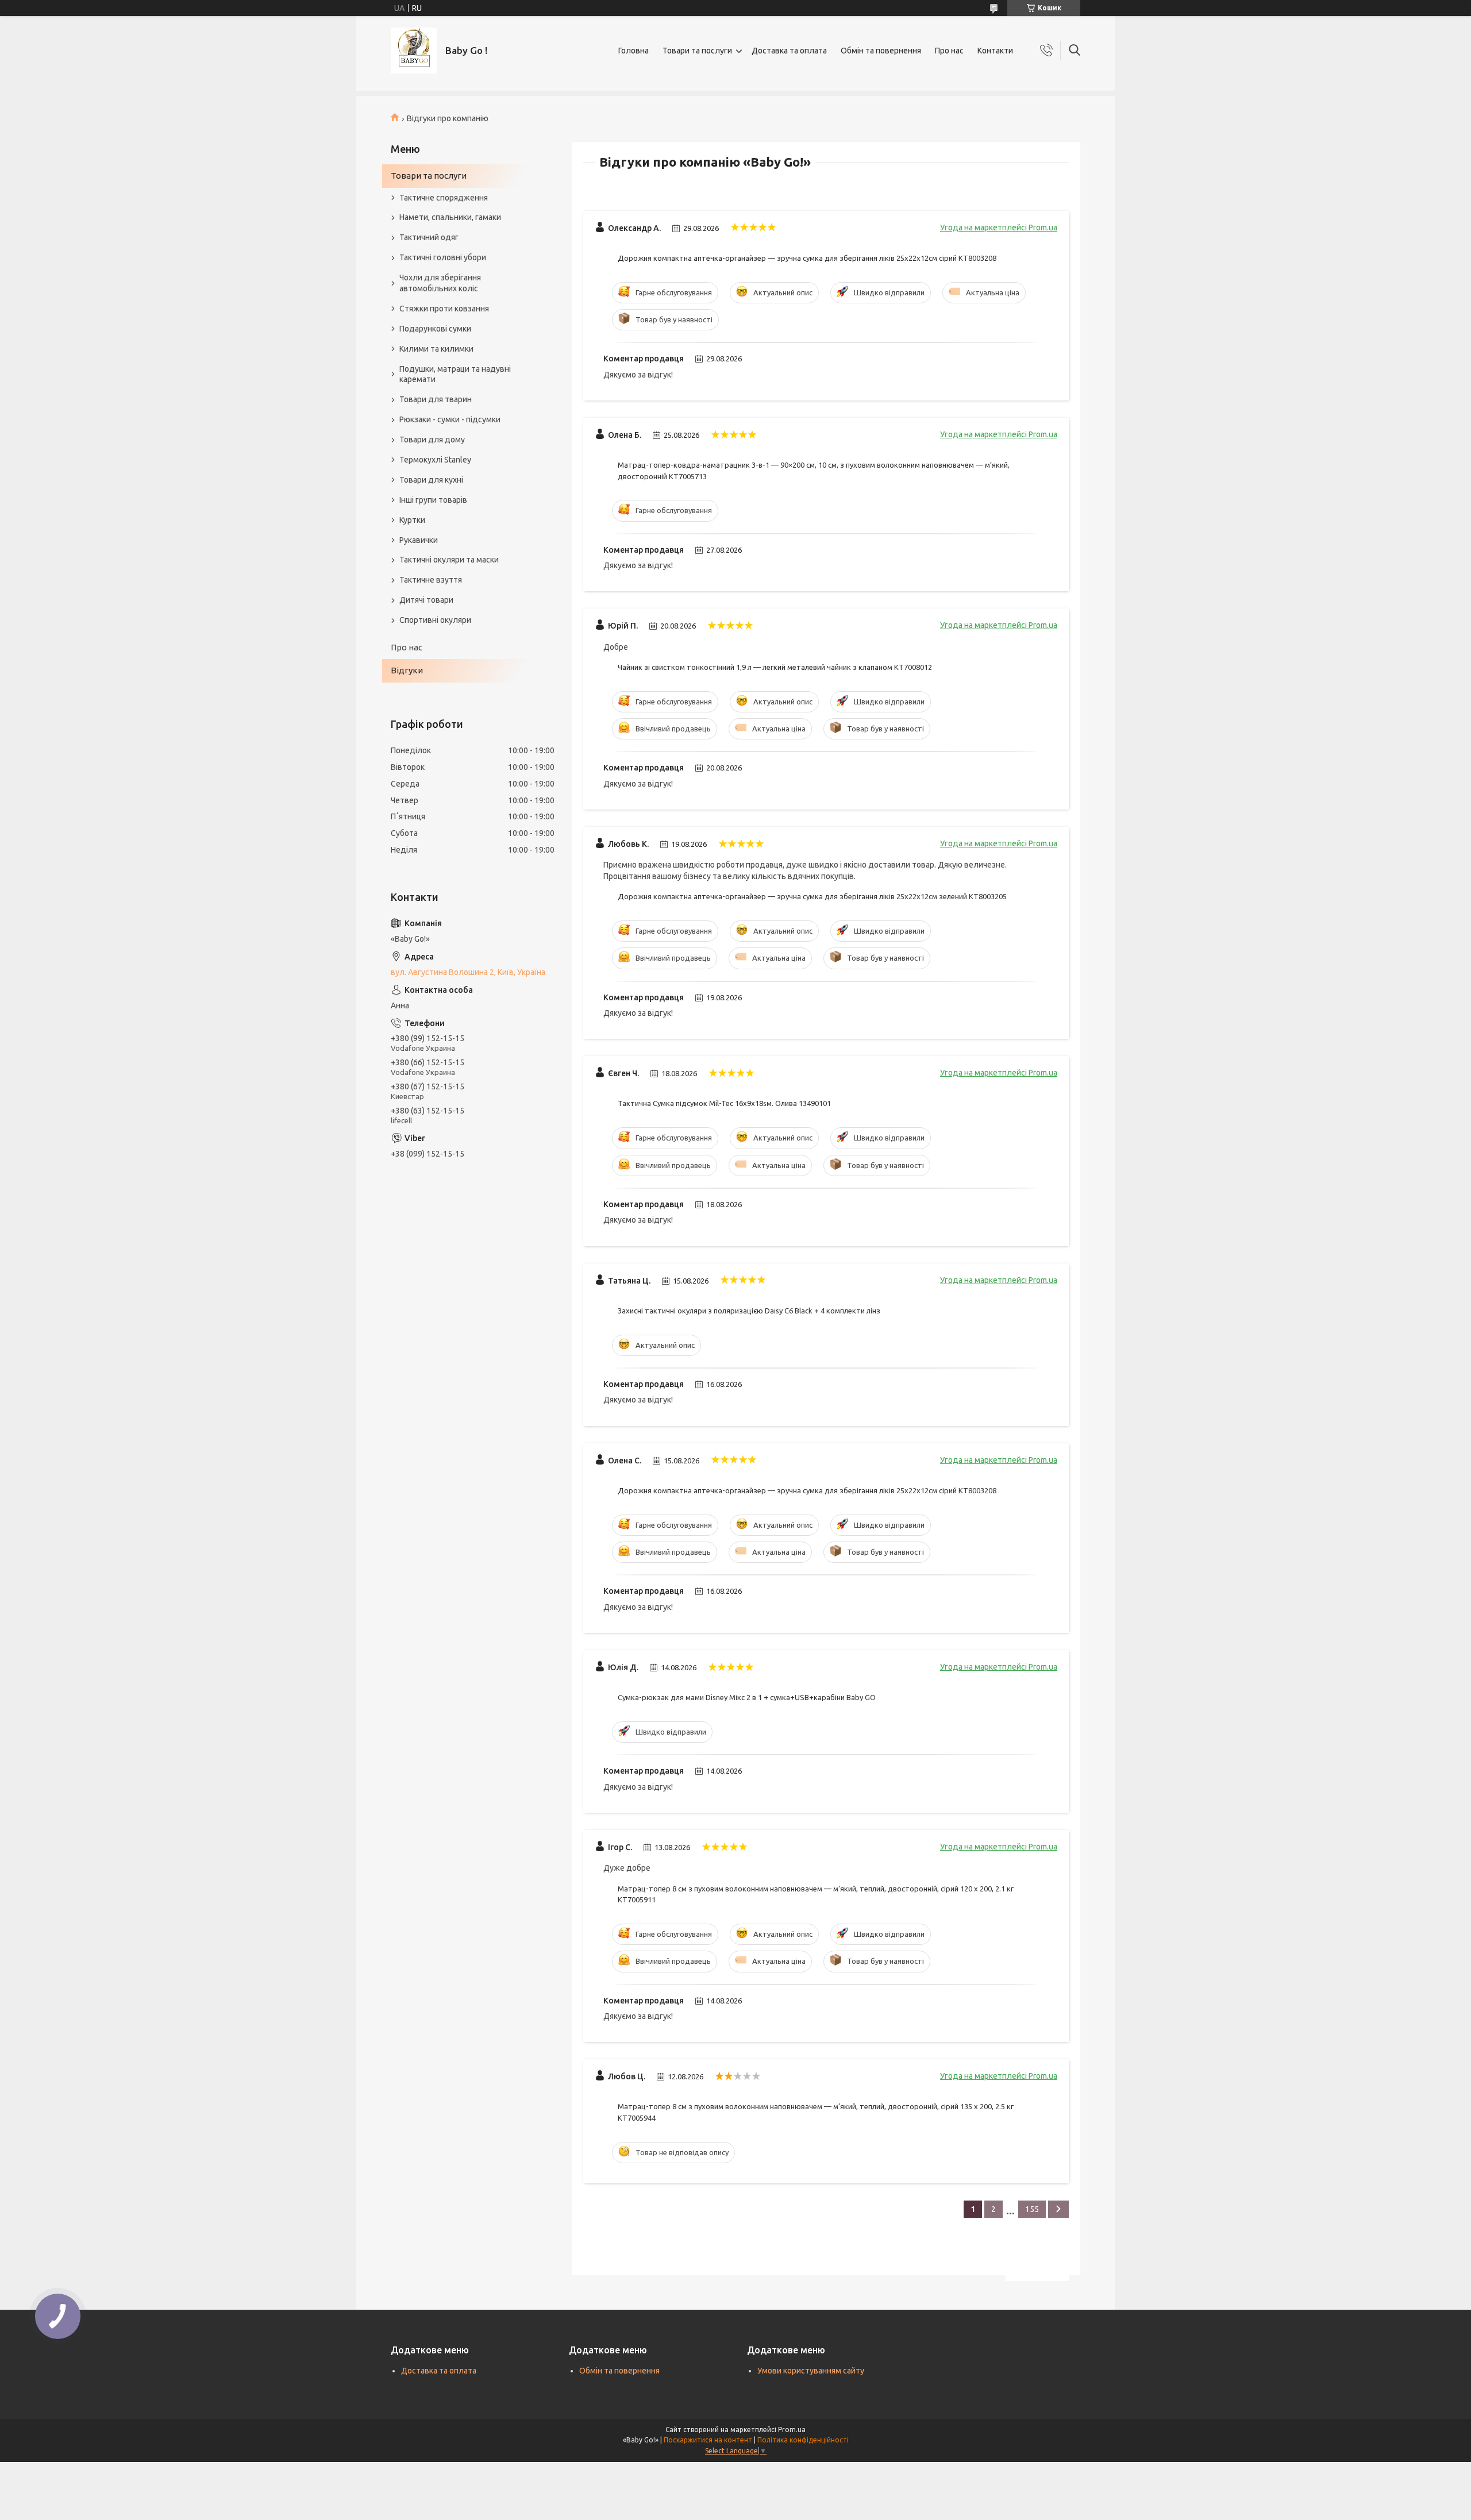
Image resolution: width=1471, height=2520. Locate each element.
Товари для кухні (431, 480)
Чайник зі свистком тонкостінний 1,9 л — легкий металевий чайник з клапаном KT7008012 (775, 667)
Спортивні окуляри (435, 620)
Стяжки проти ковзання (444, 309)
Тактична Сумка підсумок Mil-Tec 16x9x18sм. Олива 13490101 (724, 1103)
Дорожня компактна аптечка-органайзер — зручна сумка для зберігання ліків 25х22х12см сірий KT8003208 (807, 258)
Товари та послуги (697, 51)
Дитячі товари (426, 600)
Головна (634, 51)
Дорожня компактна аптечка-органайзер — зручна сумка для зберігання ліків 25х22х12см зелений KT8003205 (812, 896)
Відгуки (407, 670)
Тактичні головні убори (443, 257)
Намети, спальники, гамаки (450, 217)
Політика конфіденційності (803, 2440)
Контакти (995, 51)
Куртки (412, 520)
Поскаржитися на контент (708, 2440)
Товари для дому (432, 440)
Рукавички (419, 540)
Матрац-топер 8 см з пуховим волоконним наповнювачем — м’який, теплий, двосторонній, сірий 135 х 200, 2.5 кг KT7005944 (816, 2112)
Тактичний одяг (429, 237)
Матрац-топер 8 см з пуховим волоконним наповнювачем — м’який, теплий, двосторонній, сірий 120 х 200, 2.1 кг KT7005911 (816, 1894)
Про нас (949, 51)
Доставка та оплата (789, 51)
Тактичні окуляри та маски (449, 560)
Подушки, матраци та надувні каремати (455, 374)
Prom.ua (792, 2430)
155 (1032, 2209)
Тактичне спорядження (444, 198)
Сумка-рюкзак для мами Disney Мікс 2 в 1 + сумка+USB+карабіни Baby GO (747, 1697)
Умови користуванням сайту (811, 2371)
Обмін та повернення (881, 51)
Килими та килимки (436, 349)
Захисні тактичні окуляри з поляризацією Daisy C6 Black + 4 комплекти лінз (749, 1311)
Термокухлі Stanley (435, 460)
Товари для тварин (436, 399)
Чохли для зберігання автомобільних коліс (440, 283)
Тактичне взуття (431, 580)
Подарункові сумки (435, 329)
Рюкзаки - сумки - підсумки (450, 419)
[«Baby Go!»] (414, 51)
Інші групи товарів (433, 500)
